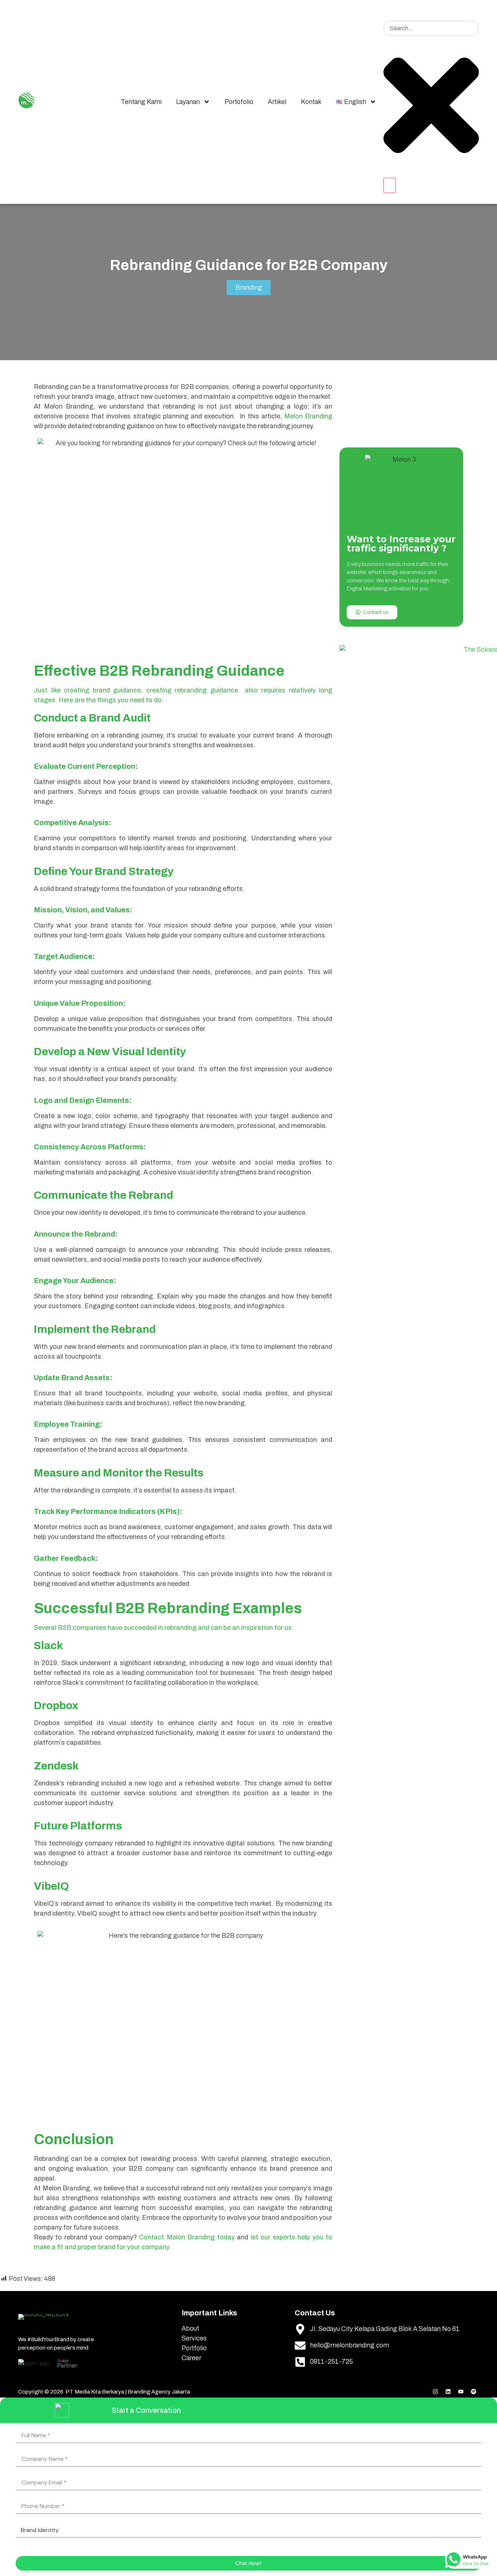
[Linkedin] (448, 2392)
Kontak (311, 102)
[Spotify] (473, 2392)
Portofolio (239, 102)
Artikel (277, 102)
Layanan (188, 102)
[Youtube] (461, 2392)
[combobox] (431, 28)
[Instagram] (435, 2392)
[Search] (390, 185)
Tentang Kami (141, 102)
